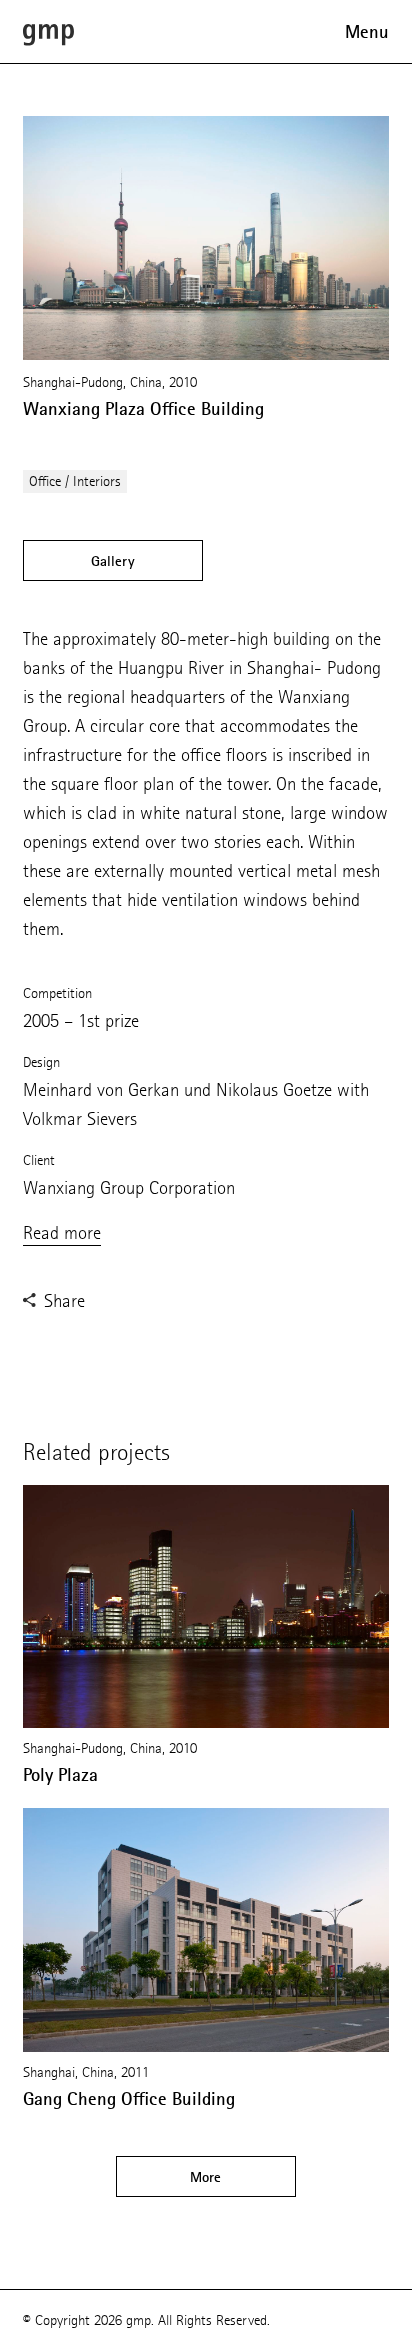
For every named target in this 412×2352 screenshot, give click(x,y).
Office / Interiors (75, 481)
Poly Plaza (60, 1775)
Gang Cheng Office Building (129, 2099)
